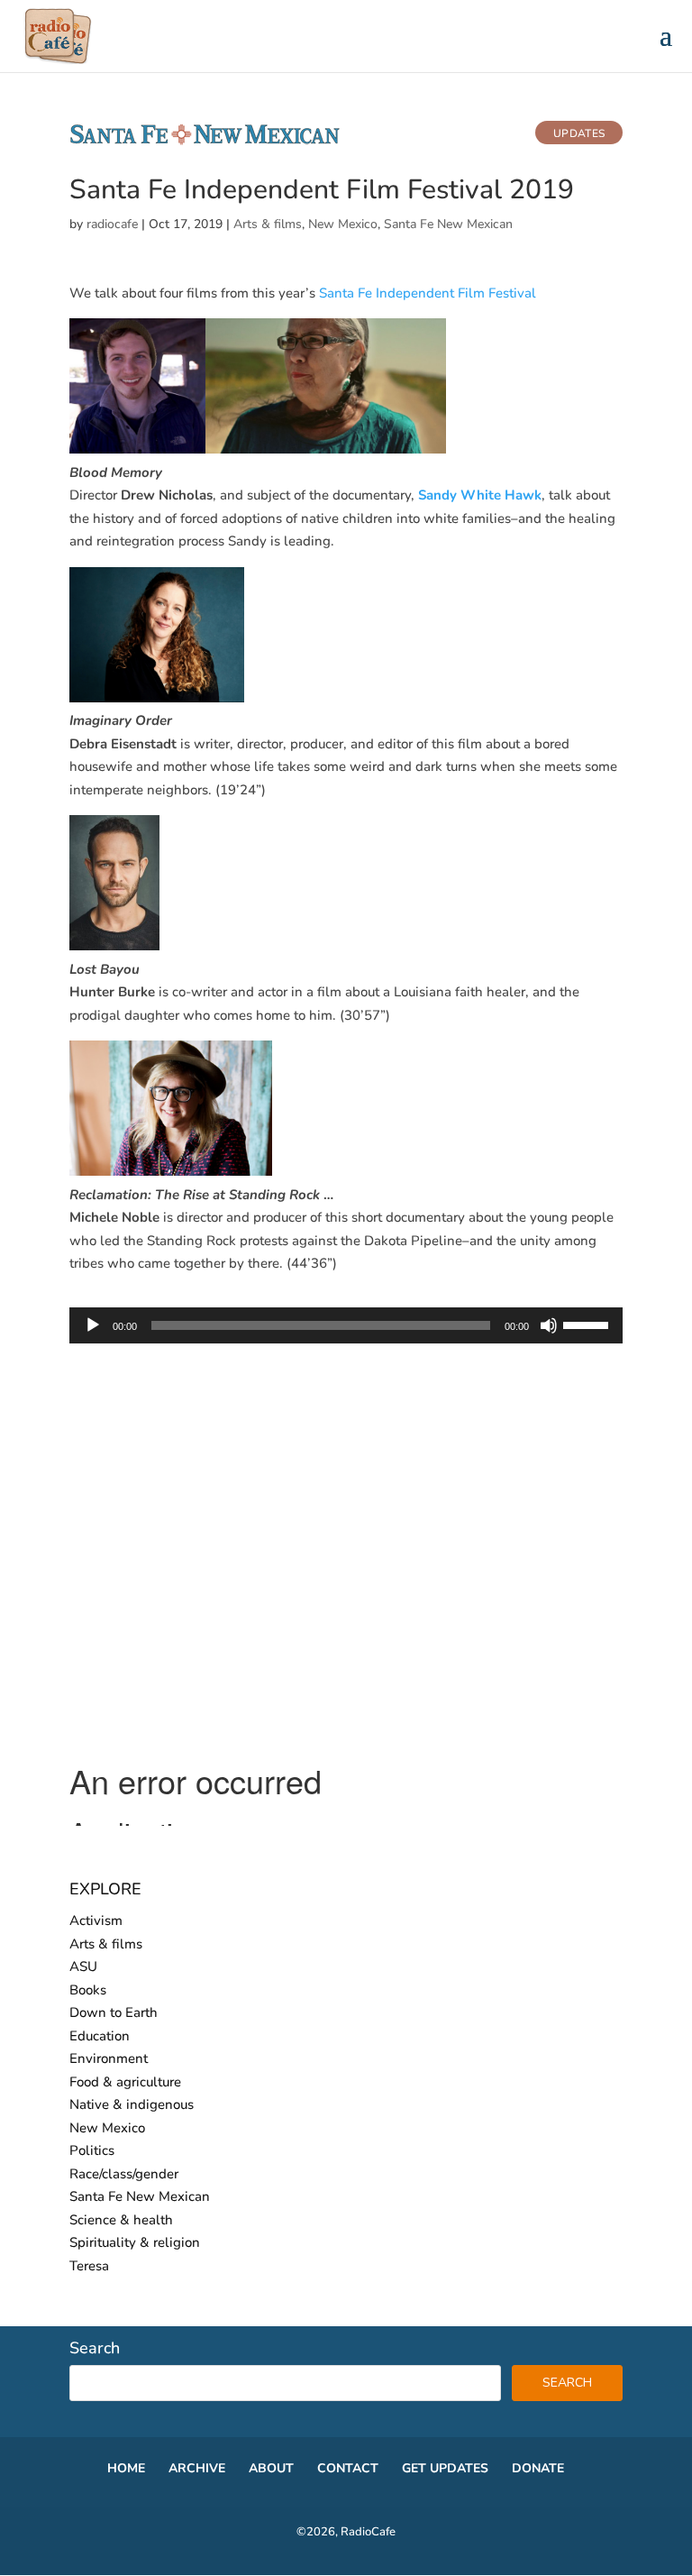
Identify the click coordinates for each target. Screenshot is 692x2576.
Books (88, 1990)
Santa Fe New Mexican (448, 224)
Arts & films (268, 224)
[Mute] (549, 1325)
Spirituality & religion (135, 2242)
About (271, 2468)
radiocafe (112, 224)
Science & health (121, 2220)
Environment (109, 2058)
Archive (197, 2468)
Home (126, 2468)
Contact (348, 2468)
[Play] (93, 1325)
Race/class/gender (124, 2174)
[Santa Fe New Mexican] (205, 142)
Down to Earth (114, 2012)
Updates (579, 133)
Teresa (89, 2266)
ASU (83, 1966)
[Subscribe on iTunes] (512, 136)
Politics (92, 2150)
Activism (96, 1921)
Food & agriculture (125, 2082)
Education (100, 2036)
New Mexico (343, 224)
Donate (538, 2468)
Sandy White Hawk (480, 495)
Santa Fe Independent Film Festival (428, 293)
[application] (346, 1325)
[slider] (588, 1324)
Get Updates (445, 2468)
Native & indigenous (132, 2104)
